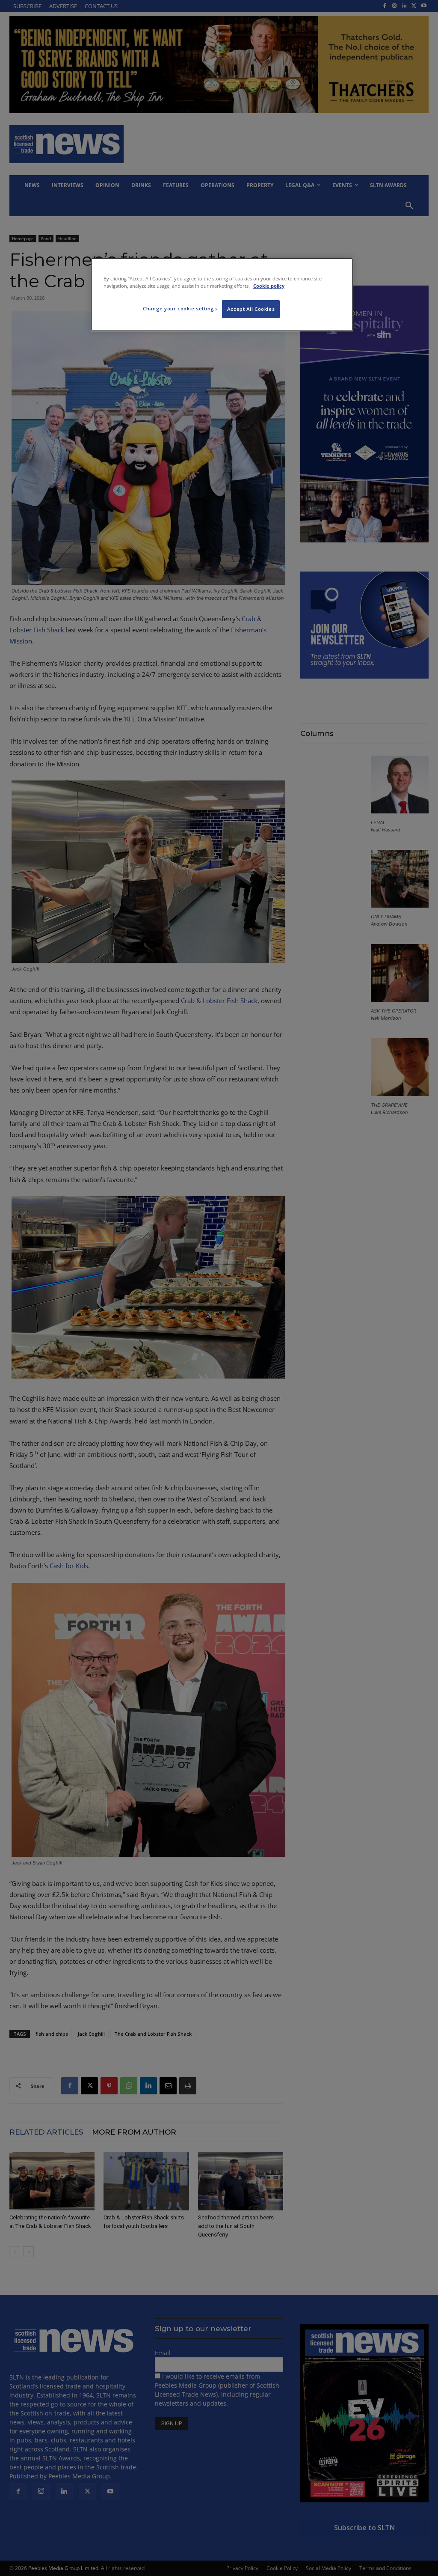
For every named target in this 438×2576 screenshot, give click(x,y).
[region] (222, 295)
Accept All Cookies (251, 309)
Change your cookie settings (180, 308)
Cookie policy (269, 286)
